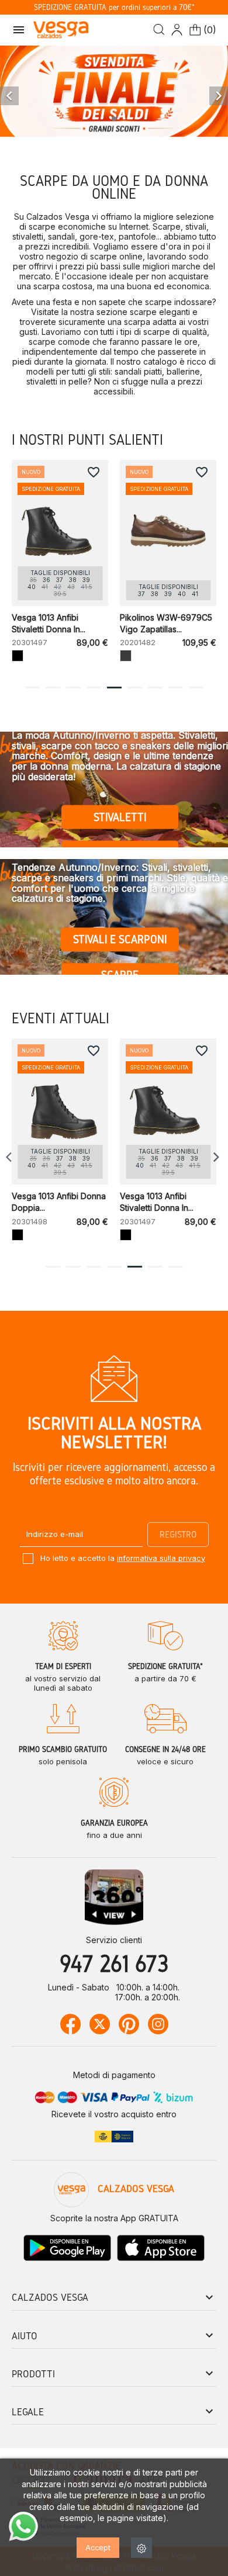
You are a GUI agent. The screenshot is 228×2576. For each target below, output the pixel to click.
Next (216, 1157)
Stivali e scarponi (120, 939)
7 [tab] (155, 688)
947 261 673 (114, 1963)
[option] (114, 92)
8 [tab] (175, 688)
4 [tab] (94, 688)
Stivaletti (120, 817)
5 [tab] (114, 688)
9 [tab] (196, 688)
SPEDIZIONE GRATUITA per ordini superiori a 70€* (114, 7)
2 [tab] (53, 688)
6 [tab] (134, 688)
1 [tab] (32, 688)
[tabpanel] (60, 567)
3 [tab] (73, 688)
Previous (12, 1157)
